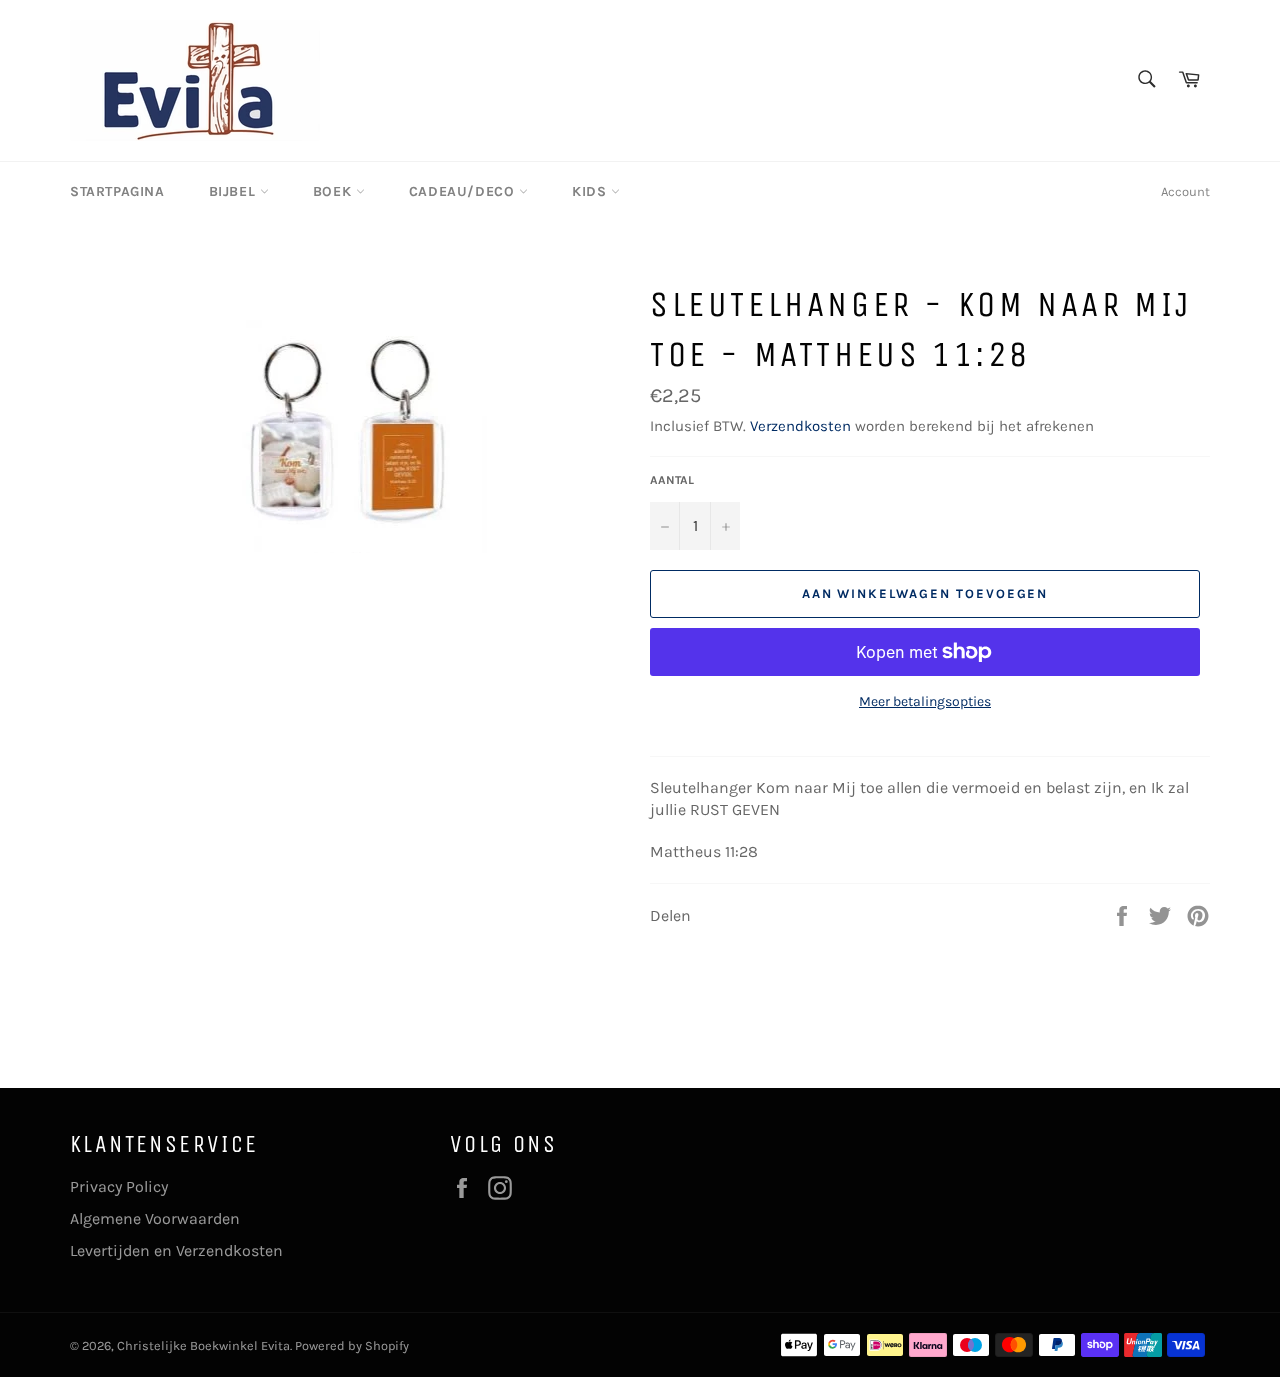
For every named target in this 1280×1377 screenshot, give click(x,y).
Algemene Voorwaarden (155, 1218)
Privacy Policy (119, 1186)
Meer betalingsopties (925, 701)
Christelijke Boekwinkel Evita (203, 1345)
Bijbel (234, 191)
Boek (334, 191)
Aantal (672, 480)
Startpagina (117, 191)
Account (1185, 191)
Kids (591, 191)
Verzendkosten (800, 426)
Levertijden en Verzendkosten (176, 1250)
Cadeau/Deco (464, 191)
